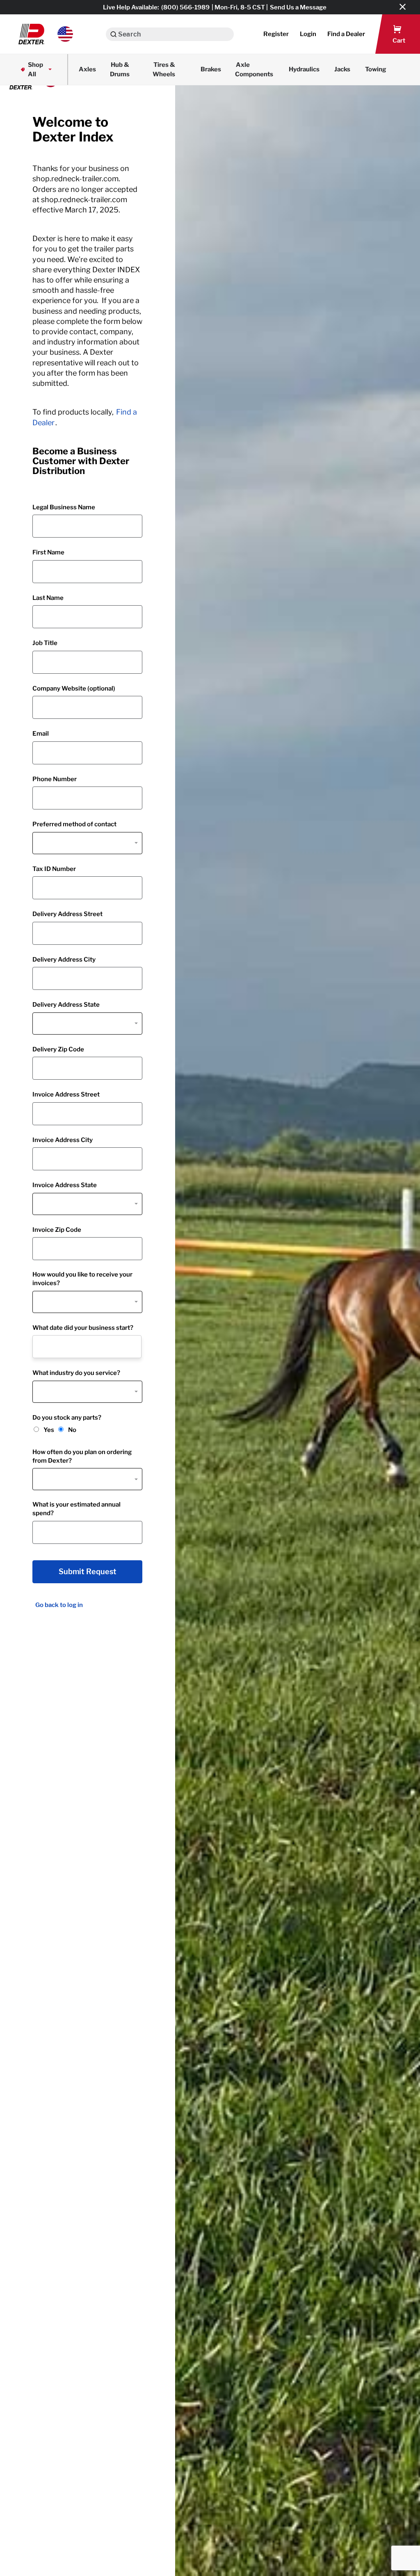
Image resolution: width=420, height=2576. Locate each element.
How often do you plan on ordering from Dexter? (82, 1456)
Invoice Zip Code (57, 1230)
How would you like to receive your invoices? (82, 1279)
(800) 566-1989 (185, 7)
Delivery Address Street (67, 914)
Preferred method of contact (74, 824)
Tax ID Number (54, 869)
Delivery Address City (64, 960)
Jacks (342, 69)
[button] (46, 34)
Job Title (45, 643)
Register (276, 34)
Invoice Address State (65, 1185)
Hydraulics (304, 69)
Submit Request (88, 1572)
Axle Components (254, 70)
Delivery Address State (66, 1005)
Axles (87, 69)
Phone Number (55, 779)
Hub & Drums (120, 70)
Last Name (48, 598)
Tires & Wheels (164, 70)
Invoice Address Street (66, 1094)
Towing (376, 69)
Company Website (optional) (74, 688)
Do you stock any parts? (67, 1418)
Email (41, 734)
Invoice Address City (63, 1140)
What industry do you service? (76, 1373)
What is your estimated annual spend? (76, 1509)
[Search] (113, 34)
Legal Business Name (64, 507)
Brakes (211, 69)
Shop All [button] (35, 70)
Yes (49, 1430)
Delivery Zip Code (58, 1049)
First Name (48, 552)
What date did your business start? (83, 1328)
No (72, 1430)
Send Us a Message (298, 7)
